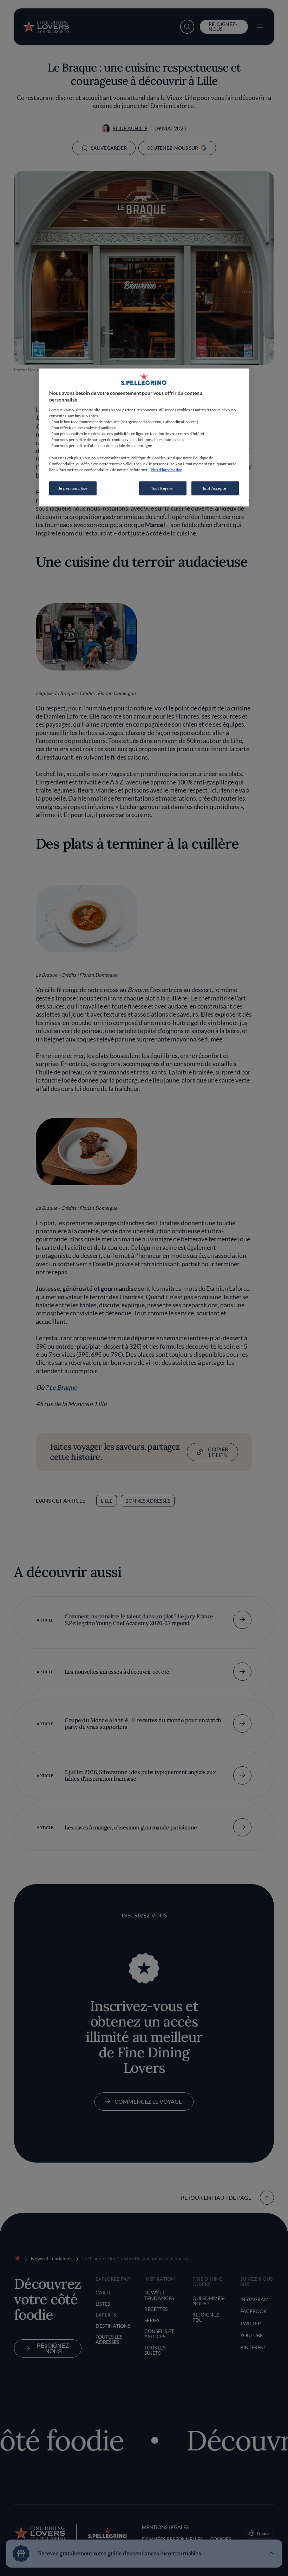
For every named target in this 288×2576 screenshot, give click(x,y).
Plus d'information (166, 469)
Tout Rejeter (163, 488)
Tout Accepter (215, 488)
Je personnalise (73, 488)
